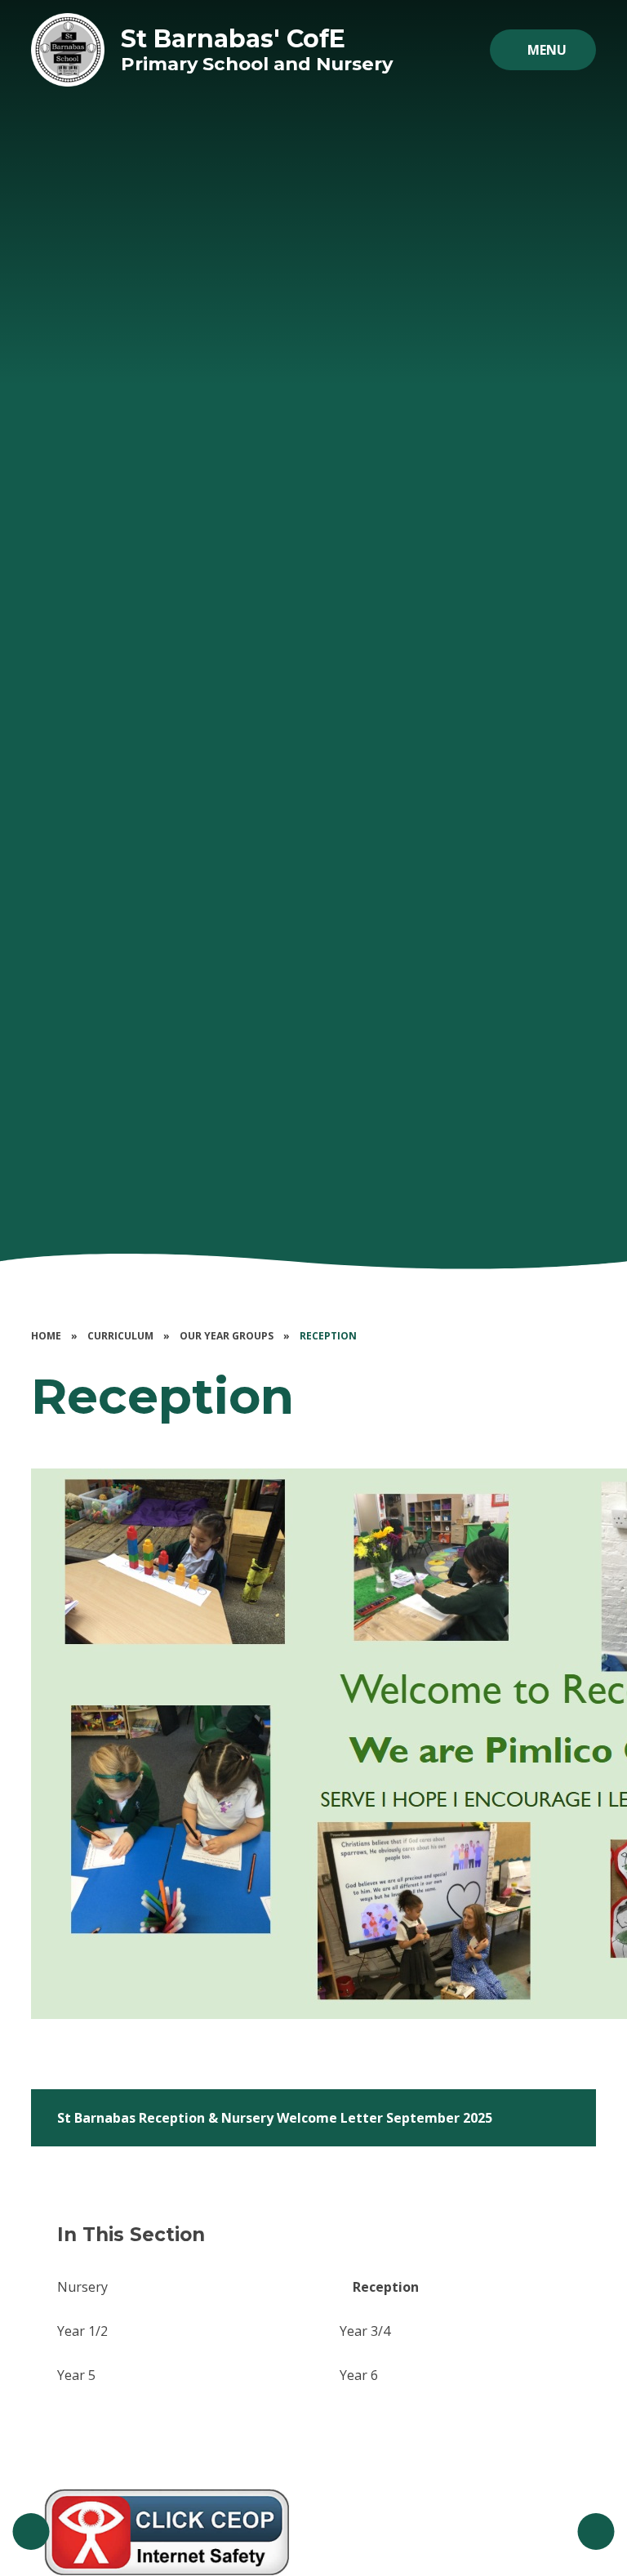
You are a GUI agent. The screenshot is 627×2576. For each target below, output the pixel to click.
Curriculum (120, 1336)
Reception (328, 1336)
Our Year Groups (227, 1336)
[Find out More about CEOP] (167, 2532)
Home (46, 1336)
